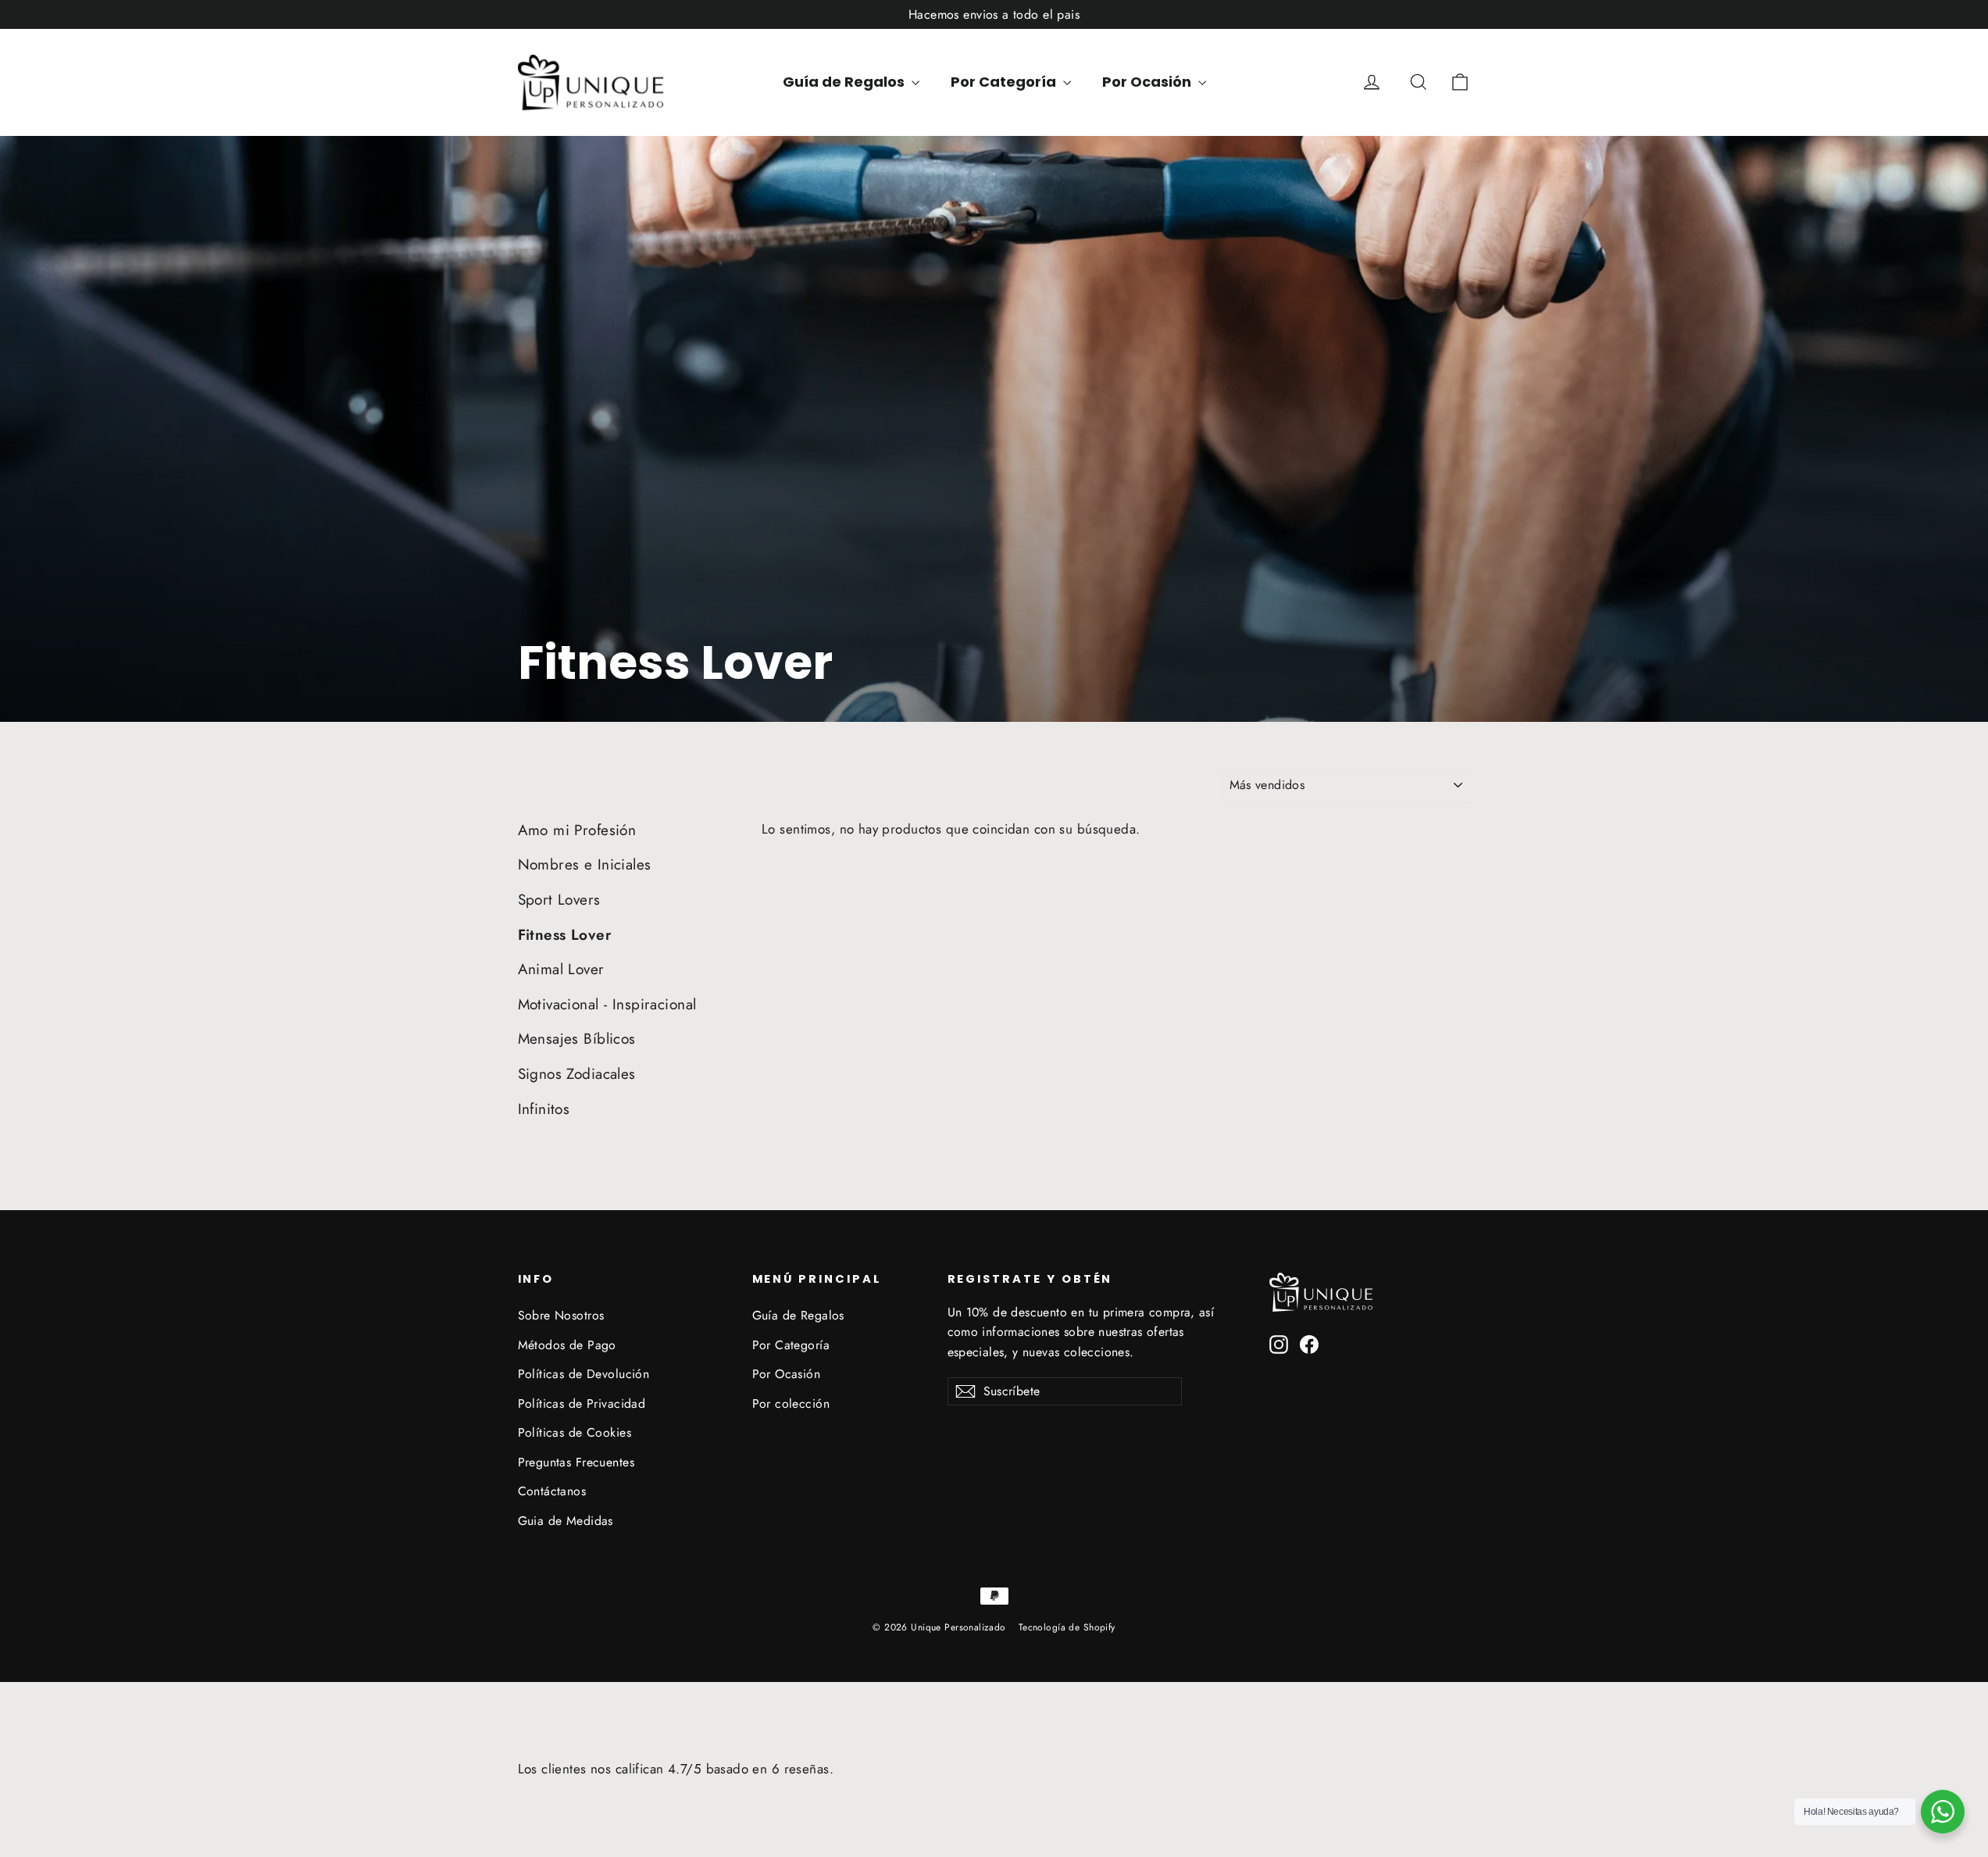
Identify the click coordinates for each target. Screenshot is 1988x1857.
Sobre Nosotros (561, 1315)
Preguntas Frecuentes (576, 1462)
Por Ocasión (1148, 82)
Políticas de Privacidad (582, 1403)
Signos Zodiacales (577, 1074)
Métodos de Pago (567, 1345)
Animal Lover (561, 969)
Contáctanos (552, 1491)
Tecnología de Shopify (1067, 1627)
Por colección (791, 1403)
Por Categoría (1005, 82)
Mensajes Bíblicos (577, 1039)
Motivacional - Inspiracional (607, 1004)
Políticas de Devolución (584, 1374)
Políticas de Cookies (575, 1432)
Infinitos (544, 1109)
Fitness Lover (565, 935)
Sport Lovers (559, 900)
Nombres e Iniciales (585, 864)
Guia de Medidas (566, 1521)
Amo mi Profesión (577, 830)
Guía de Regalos (845, 82)
